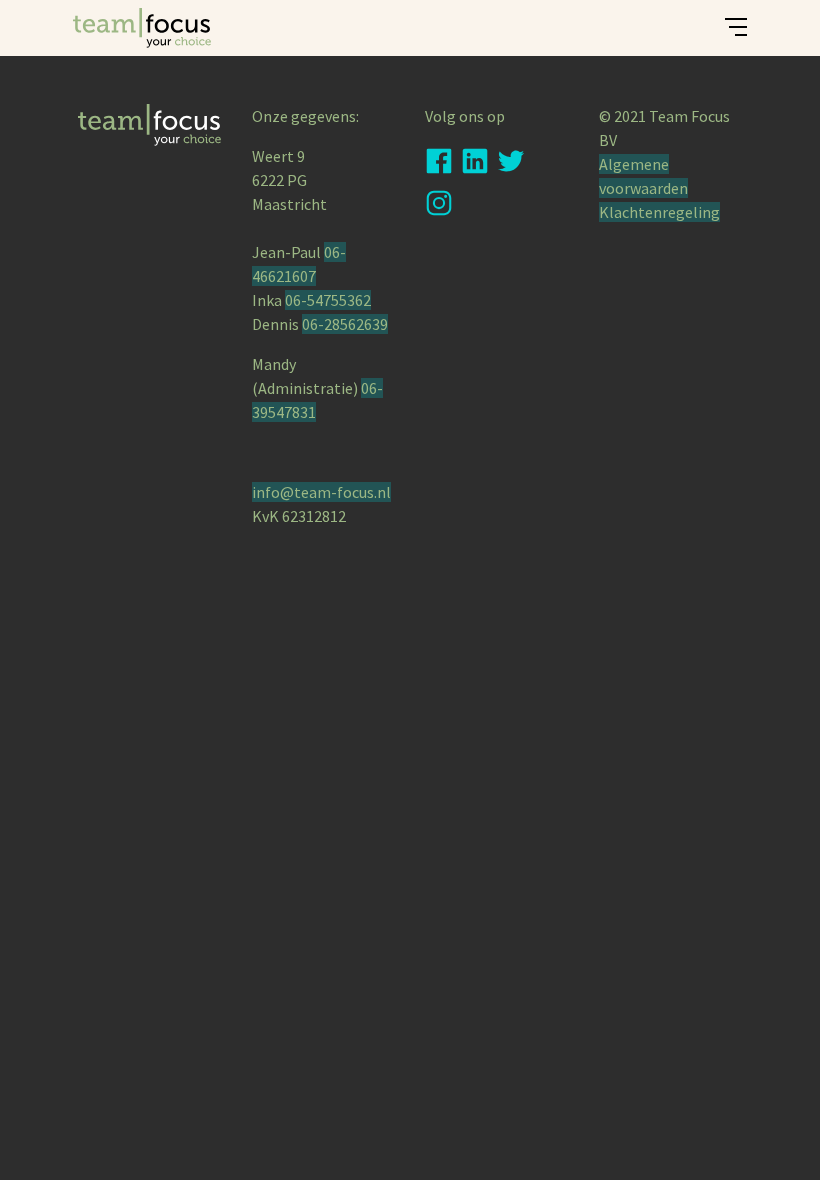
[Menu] (740, 33)
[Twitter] (511, 165)
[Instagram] (439, 207)
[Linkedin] (475, 165)
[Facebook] (439, 165)
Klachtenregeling (659, 212)
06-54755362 (328, 300)
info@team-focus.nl (321, 492)
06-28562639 (345, 324)
